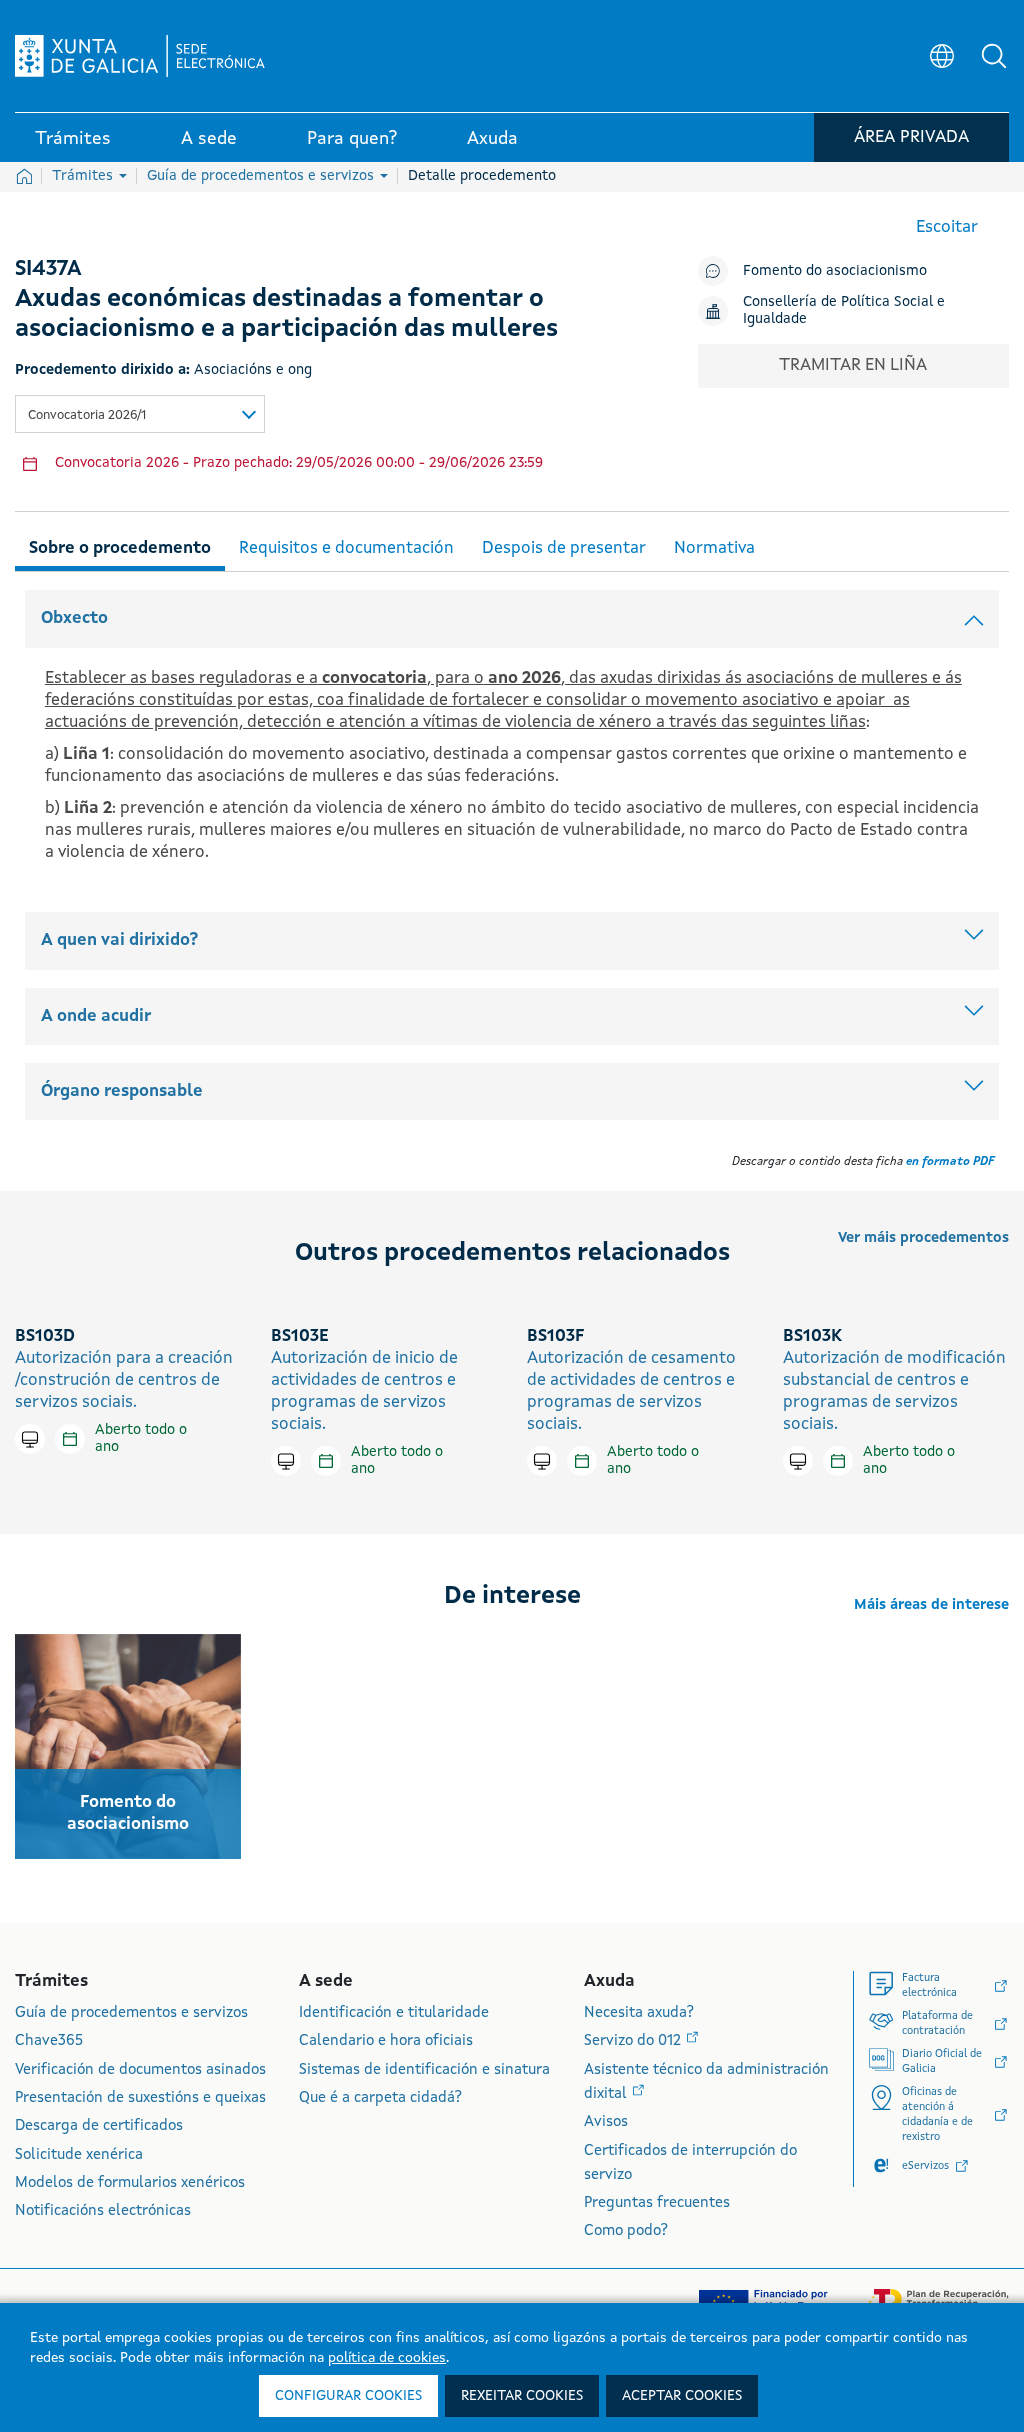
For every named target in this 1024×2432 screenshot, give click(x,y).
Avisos (606, 2122)
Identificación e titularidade (394, 2013)
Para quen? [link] (352, 139)
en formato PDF (950, 1162)
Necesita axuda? (639, 2013)
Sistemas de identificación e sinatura (424, 2070)
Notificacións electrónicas (103, 2211)
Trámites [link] (73, 139)
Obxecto (74, 618)
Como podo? (626, 2231)
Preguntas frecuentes (657, 2203)
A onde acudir (96, 1016)
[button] (994, 56)
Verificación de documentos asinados (140, 2070)
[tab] (120, 545)
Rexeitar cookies (522, 2396)
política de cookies (387, 2358)
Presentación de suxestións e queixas (140, 2098)
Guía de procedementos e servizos (262, 176)
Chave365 (49, 2041)
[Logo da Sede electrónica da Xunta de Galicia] (140, 56)
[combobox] (140, 414)
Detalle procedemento (482, 176)
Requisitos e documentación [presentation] (346, 548)
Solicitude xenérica (79, 2155)
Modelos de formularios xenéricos (130, 2183)
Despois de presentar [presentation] (564, 548)
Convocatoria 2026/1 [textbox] (87, 415)
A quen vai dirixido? (119, 940)
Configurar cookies (348, 2396)
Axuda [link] (492, 139)
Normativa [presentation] (714, 548)
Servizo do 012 (634, 2041)
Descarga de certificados (99, 2126)
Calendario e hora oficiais (386, 2041)
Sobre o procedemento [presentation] (120, 548)
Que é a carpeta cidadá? (380, 2098)
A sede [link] (209, 139)
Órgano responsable (122, 1091)
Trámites (84, 176)
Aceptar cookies (682, 2396)
